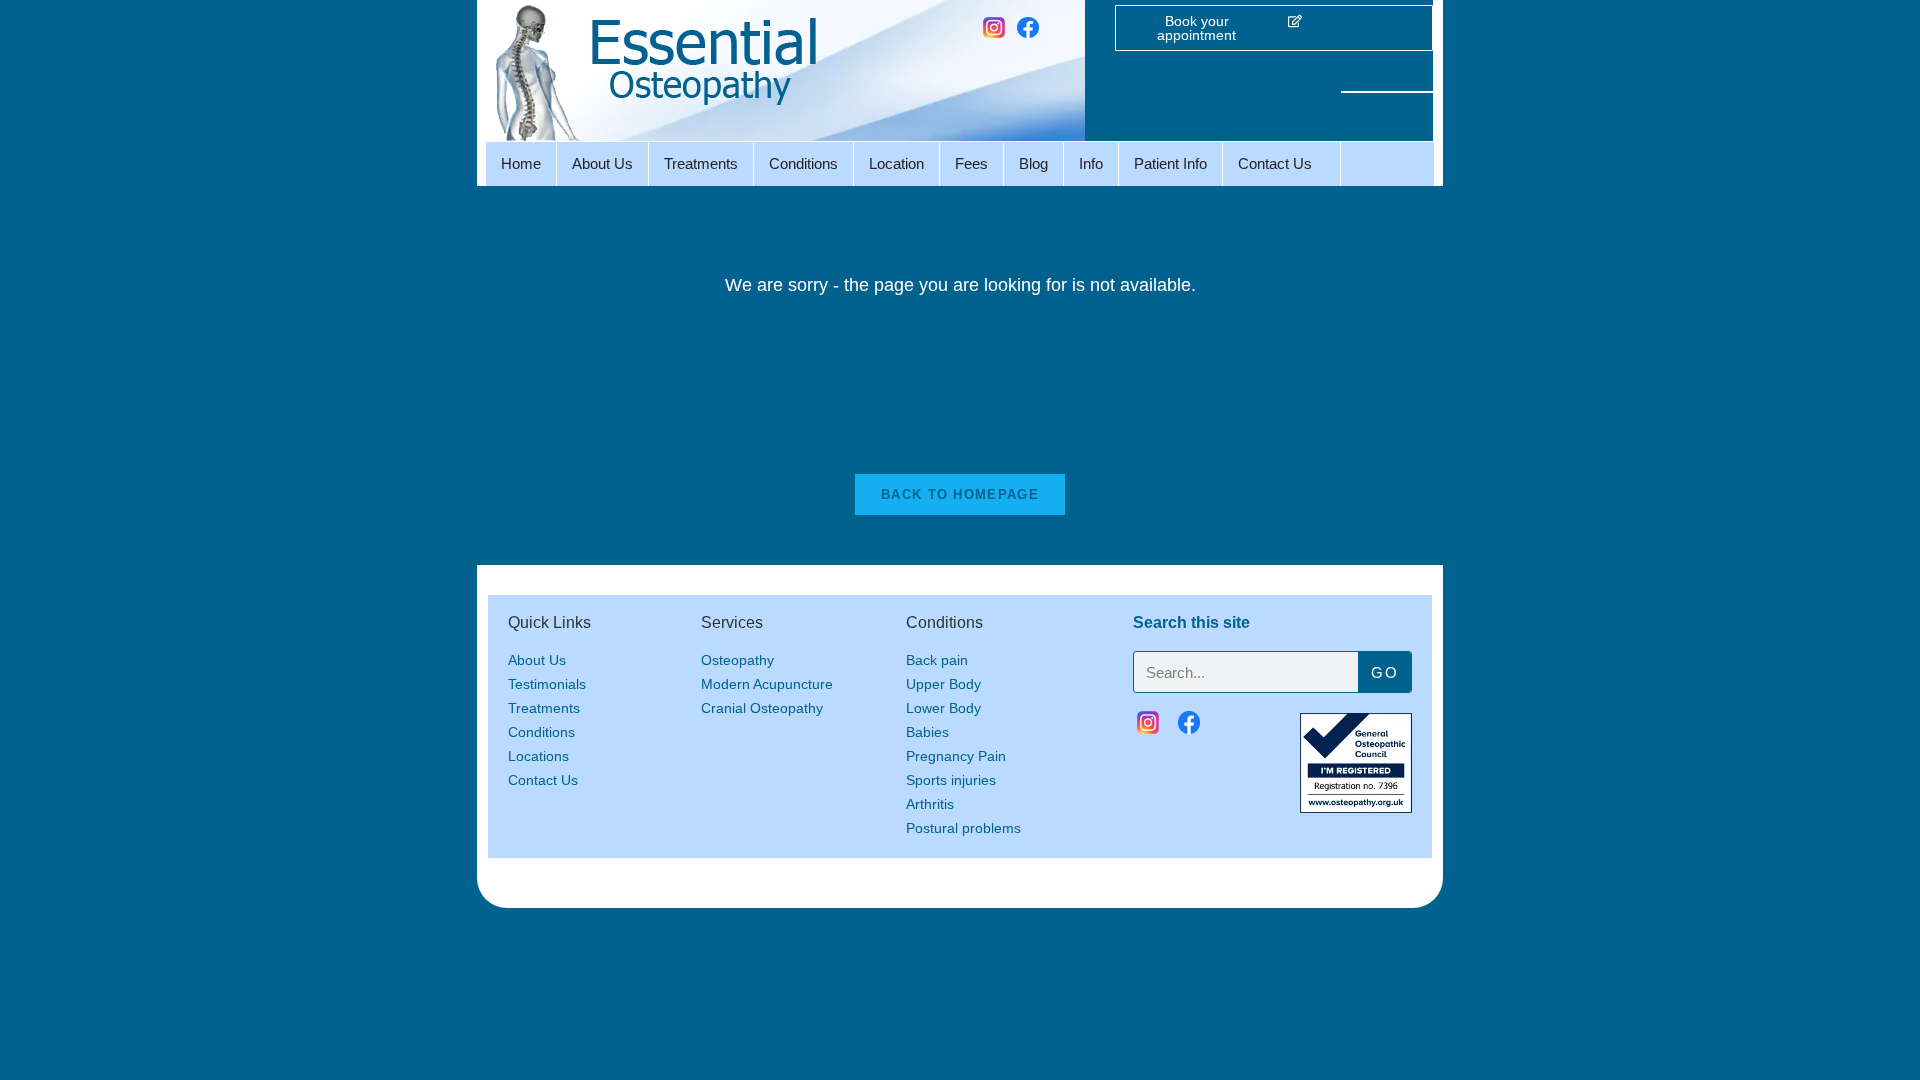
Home (521, 163)
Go (1384, 672)
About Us (602, 163)
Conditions (803, 163)
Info (1091, 163)
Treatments (701, 163)
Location (896, 163)
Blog (1033, 163)
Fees (971, 163)
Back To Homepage (960, 494)
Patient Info (1170, 163)
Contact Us (1275, 163)
